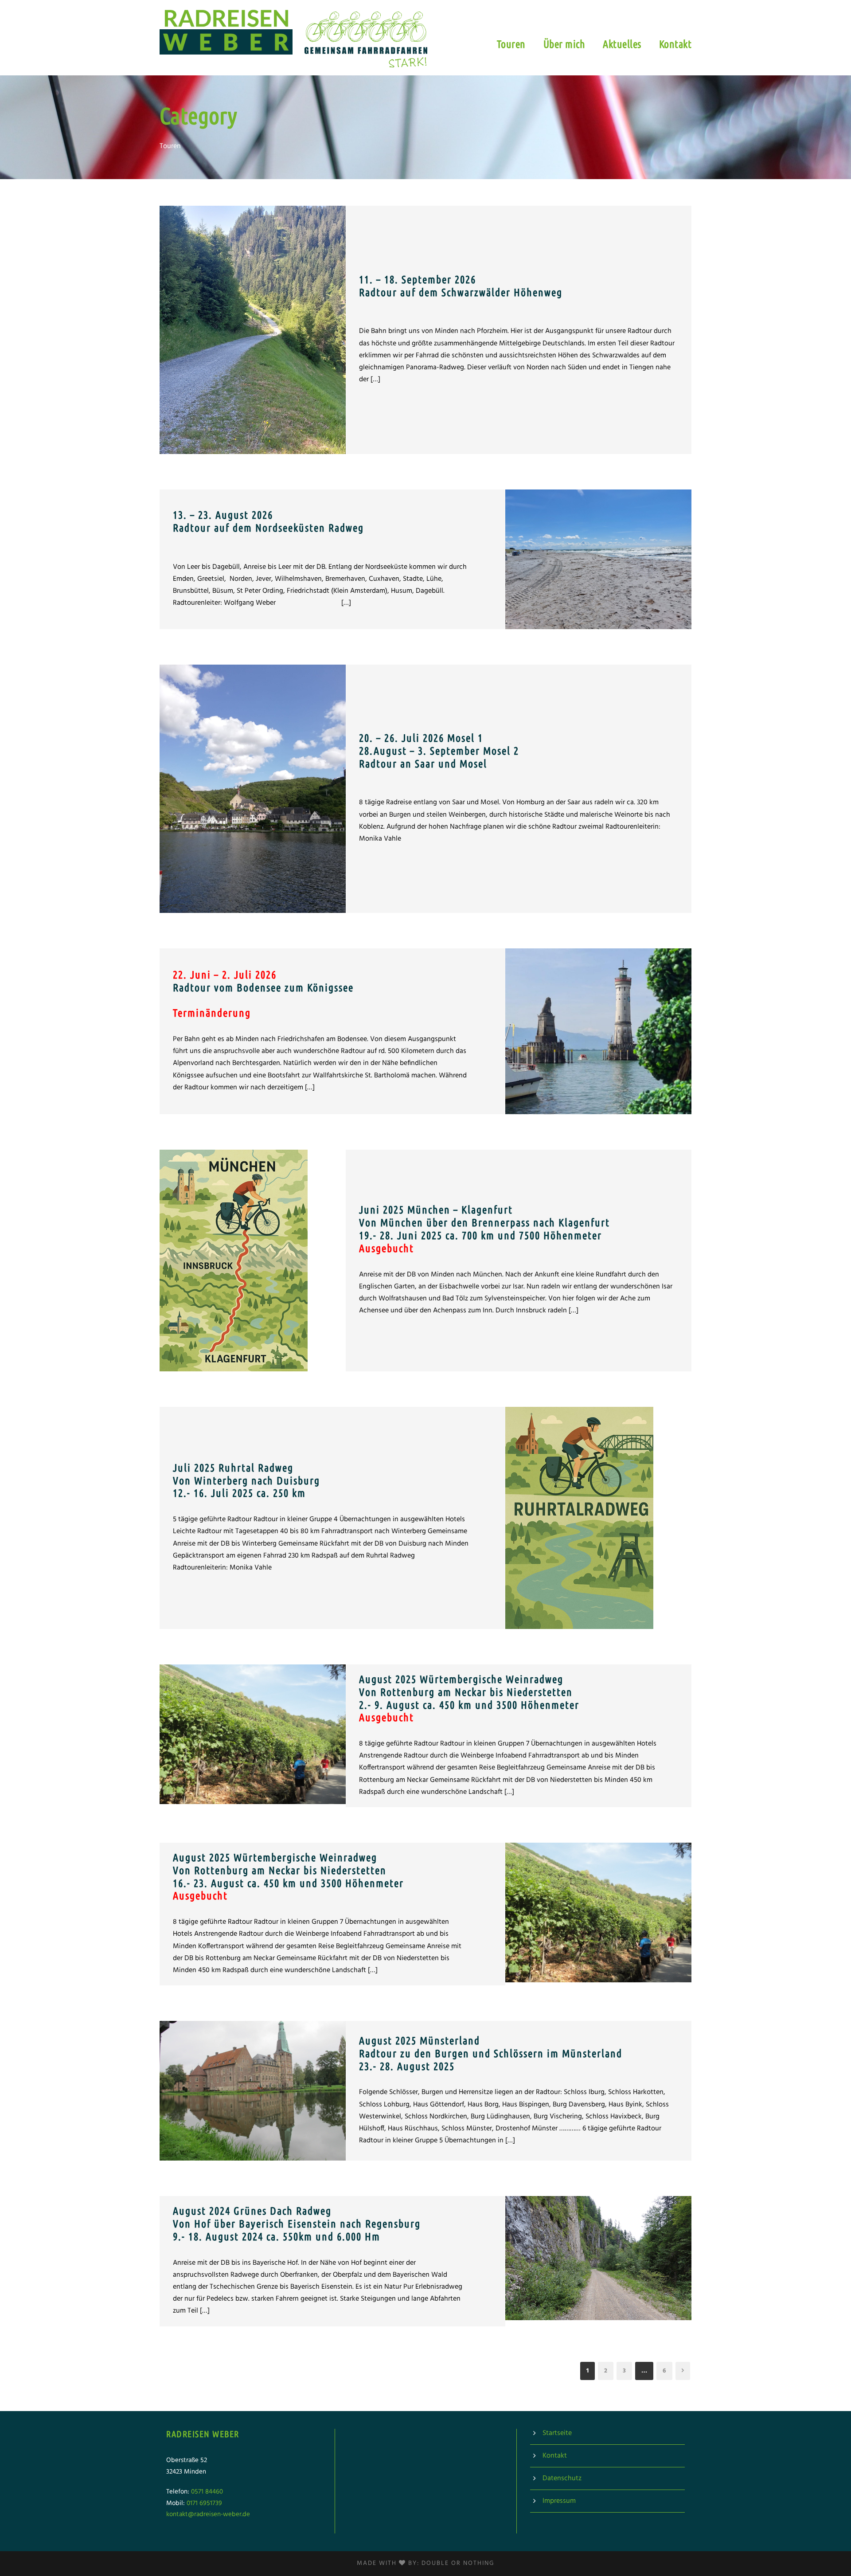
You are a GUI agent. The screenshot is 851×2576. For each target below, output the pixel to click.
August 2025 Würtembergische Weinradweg (469, 1698)
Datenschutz (562, 2478)
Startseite (557, 2433)
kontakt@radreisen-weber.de (208, 2514)
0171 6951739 (204, 2503)
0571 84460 (207, 2492)
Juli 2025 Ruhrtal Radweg (246, 1481)
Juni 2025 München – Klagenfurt (484, 1229)
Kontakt (675, 44)
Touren (511, 44)
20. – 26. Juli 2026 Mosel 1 (439, 751)
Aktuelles (622, 44)
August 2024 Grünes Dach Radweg (297, 2224)
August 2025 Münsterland (491, 2053)
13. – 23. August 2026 (268, 521)
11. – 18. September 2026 (461, 286)
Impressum (559, 2501)
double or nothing (458, 2563)
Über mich (564, 44)
